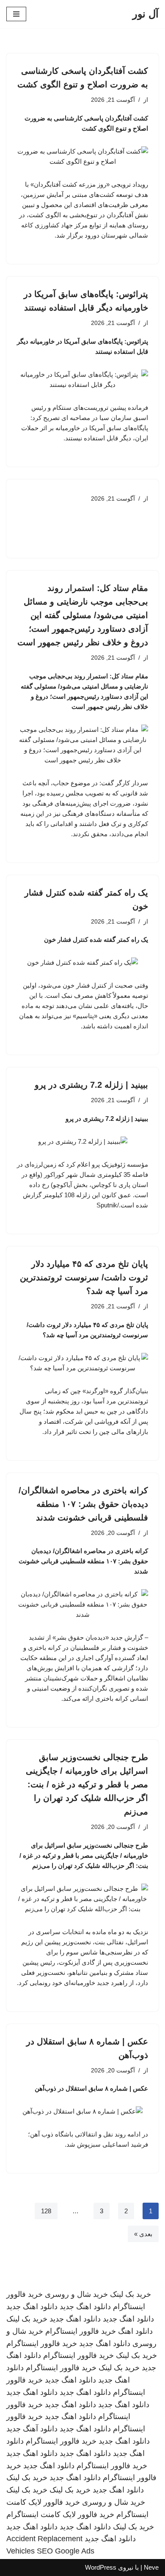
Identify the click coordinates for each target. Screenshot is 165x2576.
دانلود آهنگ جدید (32, 2429)
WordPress (101, 2567)
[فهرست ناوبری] (16, 14)
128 (46, 2211)
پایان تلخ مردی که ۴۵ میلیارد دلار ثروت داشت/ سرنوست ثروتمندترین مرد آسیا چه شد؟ (84, 1277)
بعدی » (143, 2234)
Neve (151, 2567)
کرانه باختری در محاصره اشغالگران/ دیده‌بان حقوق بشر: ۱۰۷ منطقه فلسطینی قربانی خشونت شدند (83, 1504)
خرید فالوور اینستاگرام (81, 2331)
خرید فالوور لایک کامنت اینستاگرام (60, 2514)
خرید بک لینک (131, 2294)
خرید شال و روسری (76, 2294)
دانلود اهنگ (135, 2331)
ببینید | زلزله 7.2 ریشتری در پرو (91, 1085)
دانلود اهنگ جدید (85, 2307)
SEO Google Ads (66, 2551)
